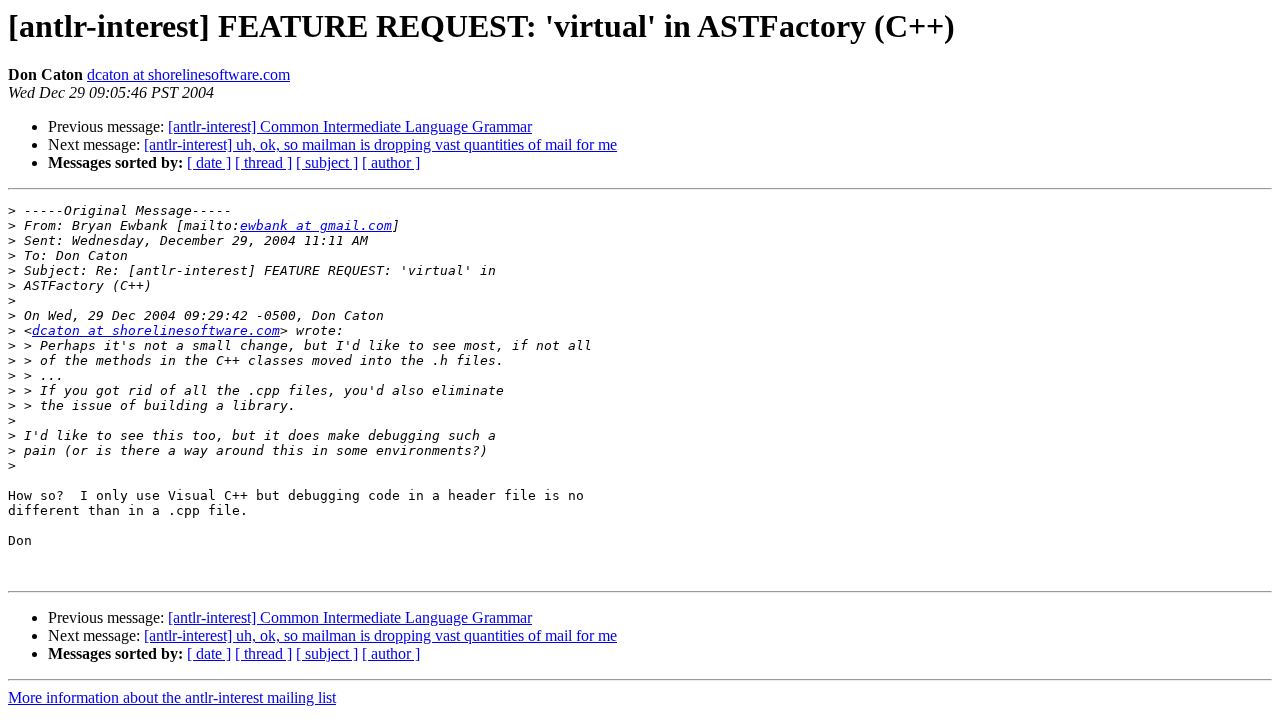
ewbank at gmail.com (316, 225)
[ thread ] (263, 162)
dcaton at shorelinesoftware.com (188, 74)
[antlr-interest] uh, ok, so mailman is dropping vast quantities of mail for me (380, 144)
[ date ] (209, 162)
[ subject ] (327, 162)
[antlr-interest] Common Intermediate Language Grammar (350, 126)
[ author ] (391, 162)
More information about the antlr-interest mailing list (172, 697)
